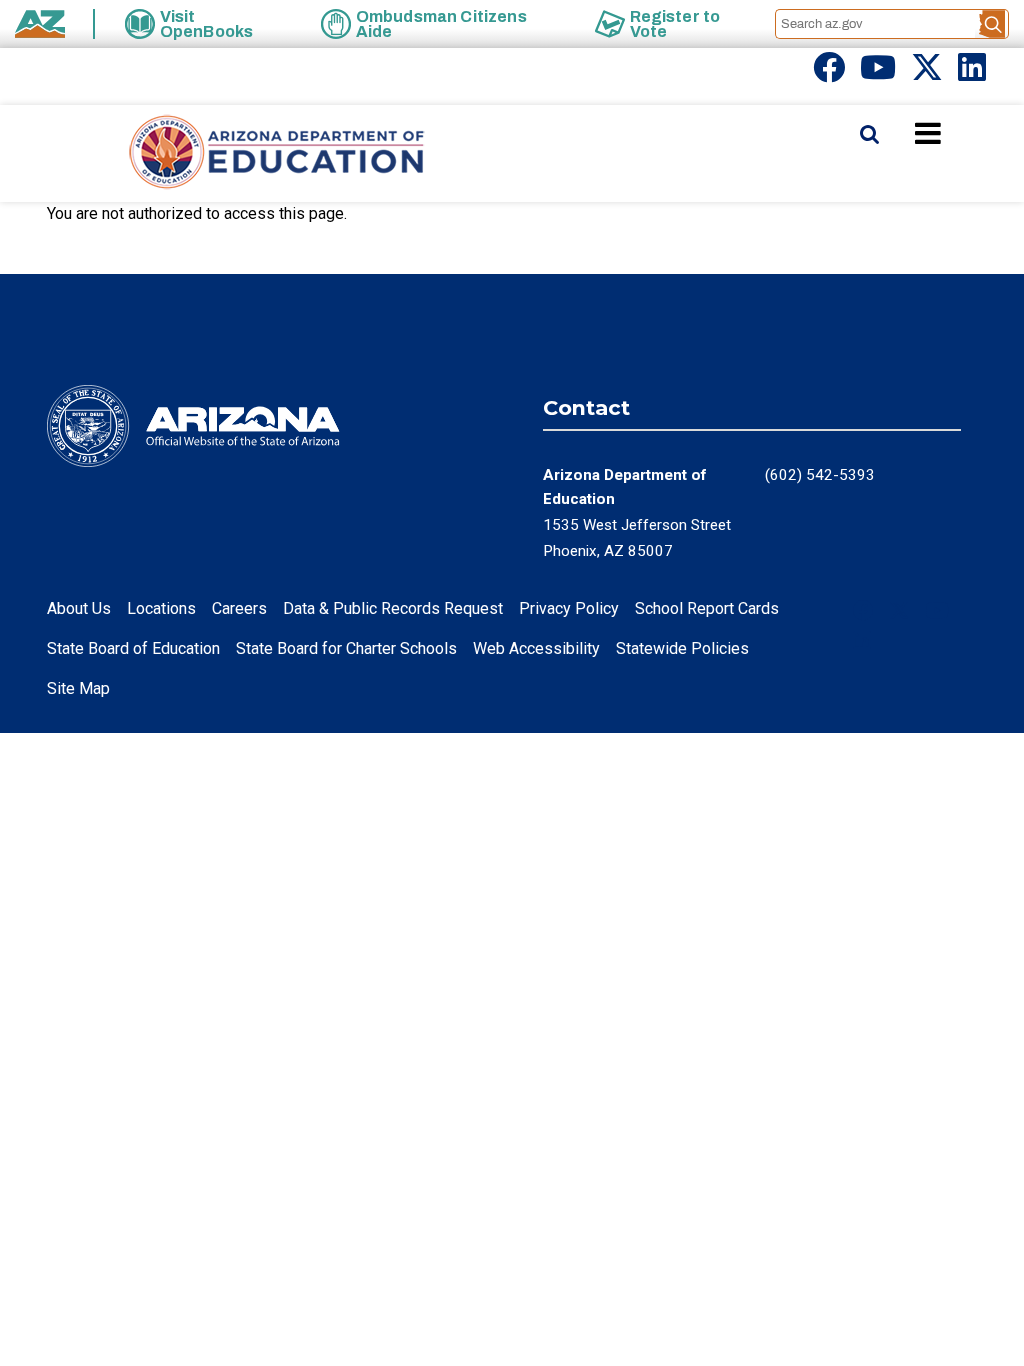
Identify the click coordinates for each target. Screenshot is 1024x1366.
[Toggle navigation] (962, 133)
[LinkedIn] (972, 73)
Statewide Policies (682, 648)
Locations (161, 608)
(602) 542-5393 (820, 475)
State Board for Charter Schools (346, 648)
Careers (239, 608)
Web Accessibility (536, 648)
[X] (927, 73)
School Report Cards (707, 608)
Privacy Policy (569, 608)
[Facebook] (829, 73)
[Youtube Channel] (878, 73)
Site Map (78, 688)
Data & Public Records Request (393, 608)
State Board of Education (133, 648)
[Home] (237, 153)
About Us (79, 608)
